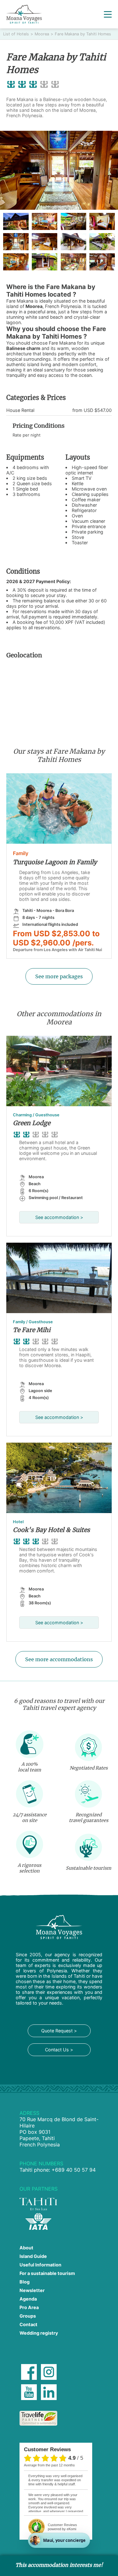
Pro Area (29, 2307)
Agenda (28, 2299)
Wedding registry (39, 2333)
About (26, 2248)
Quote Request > (59, 2031)
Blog (25, 2282)
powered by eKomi (62, 2527)
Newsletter (32, 2290)
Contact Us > (59, 2050)
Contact (28, 2324)
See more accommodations (59, 1659)
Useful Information (40, 2265)
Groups (28, 2316)
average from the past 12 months (49, 2465)
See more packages (59, 976)
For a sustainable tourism (47, 2273)
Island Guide (33, 2256)
